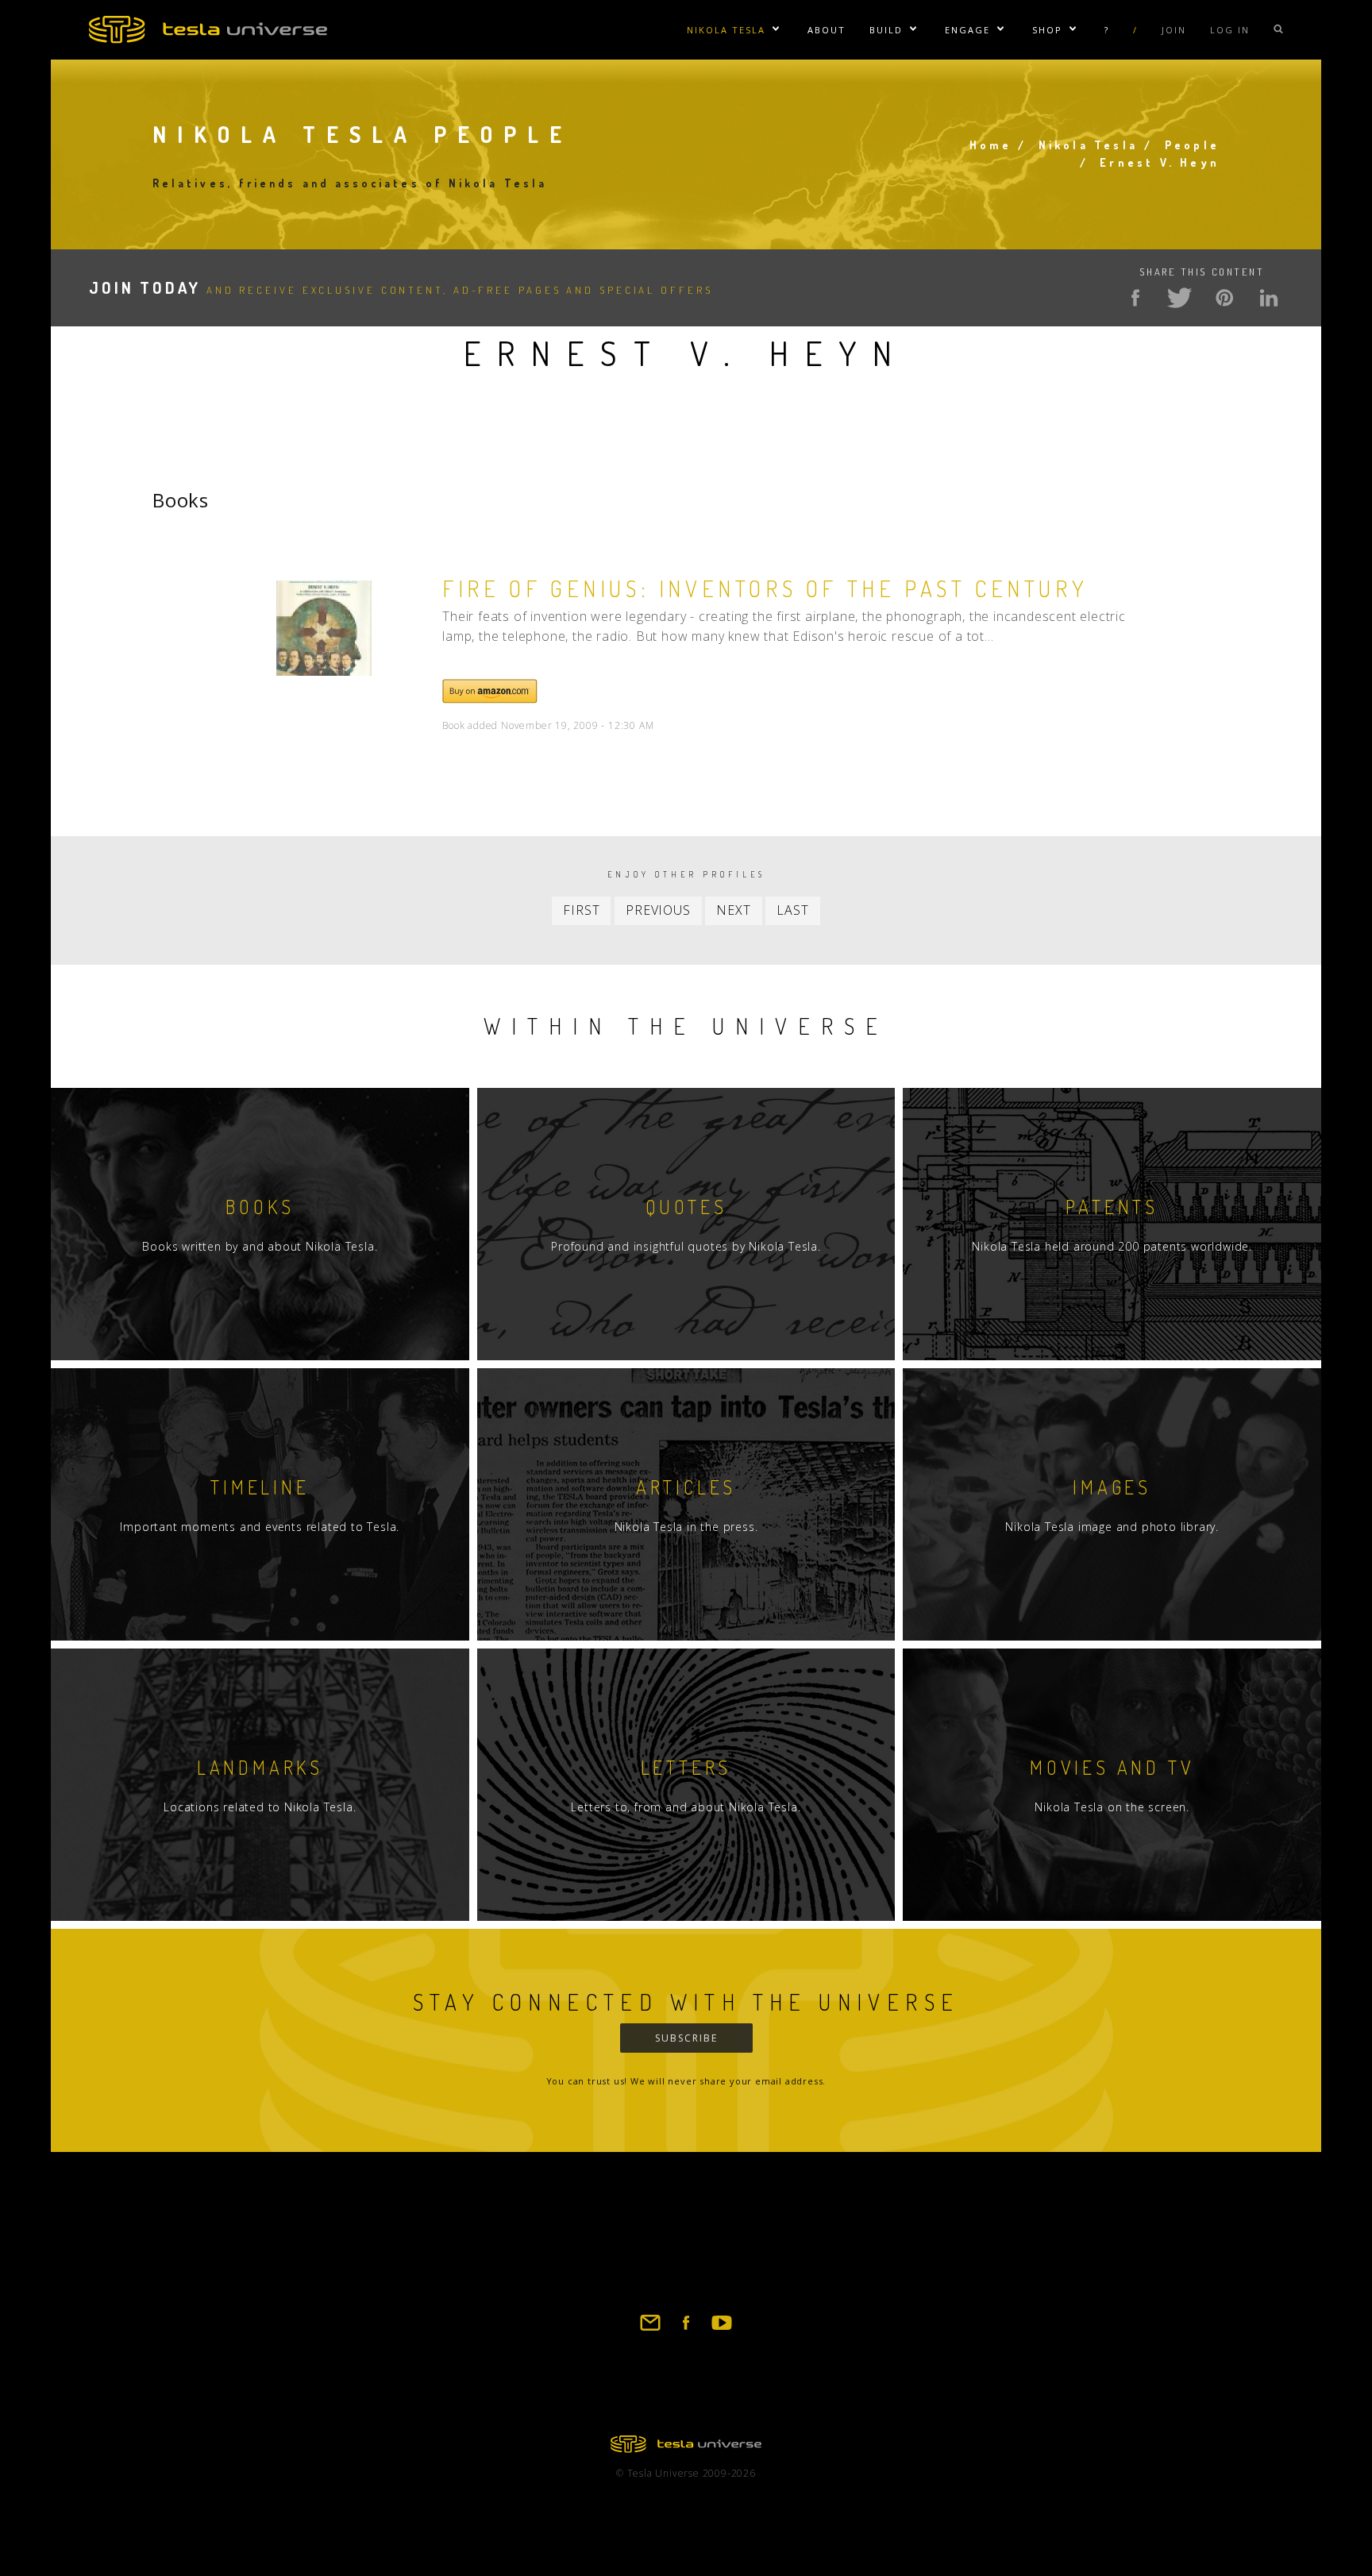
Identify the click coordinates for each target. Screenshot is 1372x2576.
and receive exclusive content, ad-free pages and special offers (401, 290)
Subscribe (686, 2038)
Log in (1230, 30)
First (581, 910)
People (1192, 145)
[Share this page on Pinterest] (1224, 298)
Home (990, 145)
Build (886, 30)
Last (792, 910)
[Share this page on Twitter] (1180, 298)
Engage (967, 30)
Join (1174, 30)
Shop (1047, 30)
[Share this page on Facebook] (1135, 298)
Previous (658, 910)
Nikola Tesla (726, 30)
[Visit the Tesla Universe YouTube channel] (722, 2330)
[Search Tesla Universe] (1278, 30)
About (827, 30)
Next (733, 910)
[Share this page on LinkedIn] (1269, 298)
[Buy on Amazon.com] (490, 699)
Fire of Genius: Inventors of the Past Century (765, 588)
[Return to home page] (686, 2448)
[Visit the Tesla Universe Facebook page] (686, 2330)
